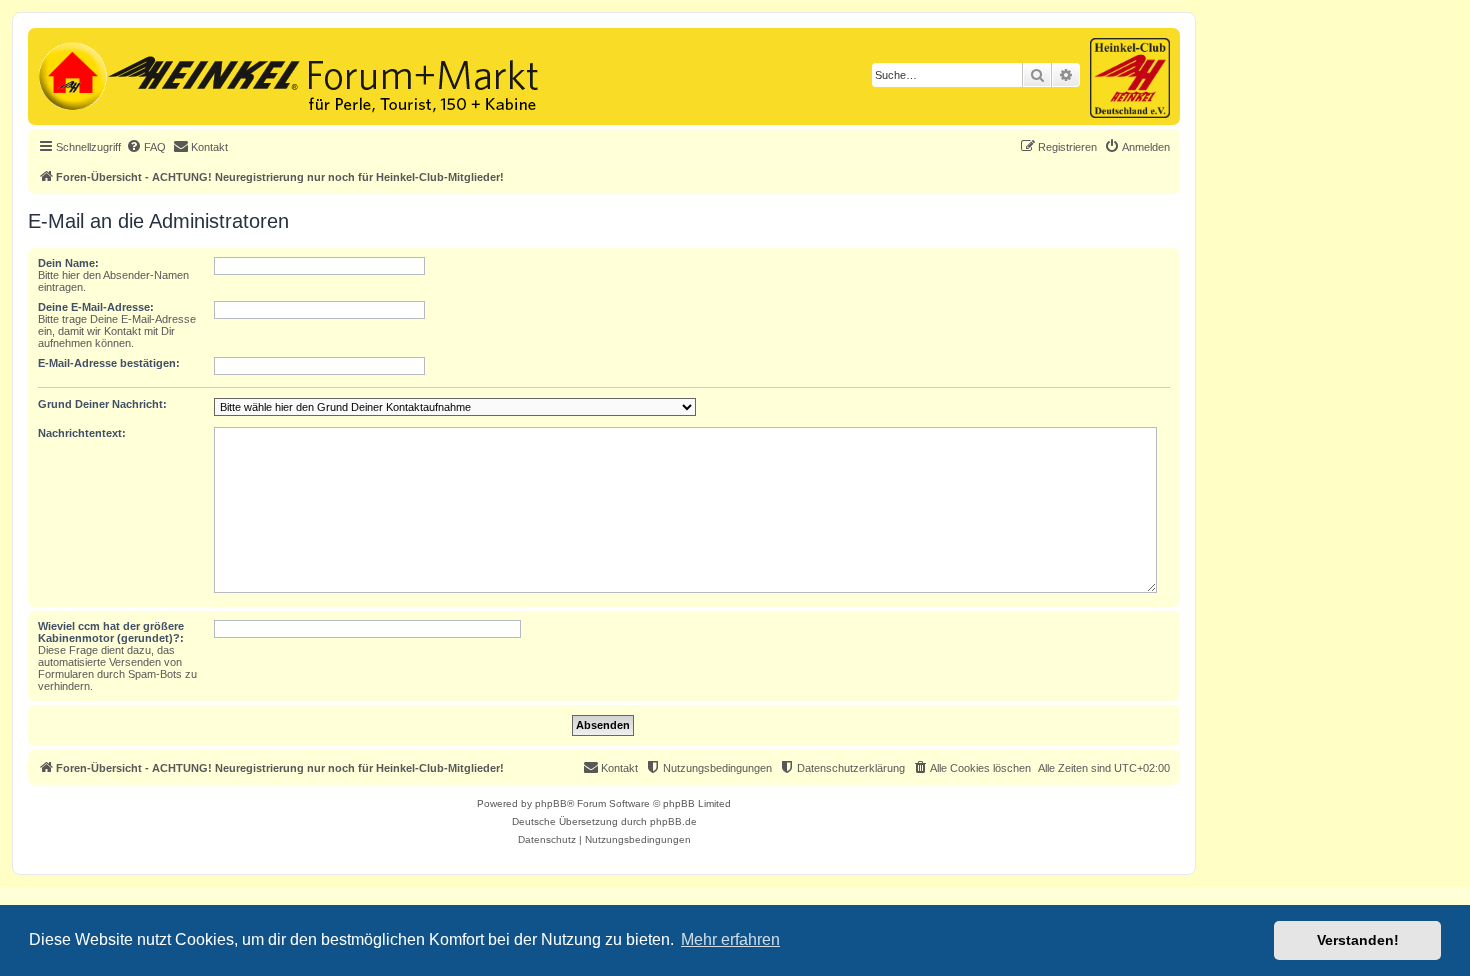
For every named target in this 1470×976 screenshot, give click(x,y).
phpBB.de (673, 821)
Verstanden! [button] (1358, 940)
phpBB (551, 803)
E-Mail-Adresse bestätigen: (109, 363)
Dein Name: (68, 263)
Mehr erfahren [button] (730, 939)
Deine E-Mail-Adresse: (96, 307)
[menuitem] (146, 147)
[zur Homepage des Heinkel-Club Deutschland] (70, 74)
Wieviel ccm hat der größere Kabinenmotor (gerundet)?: (111, 632)
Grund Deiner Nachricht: (102, 404)
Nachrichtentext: (82, 433)
